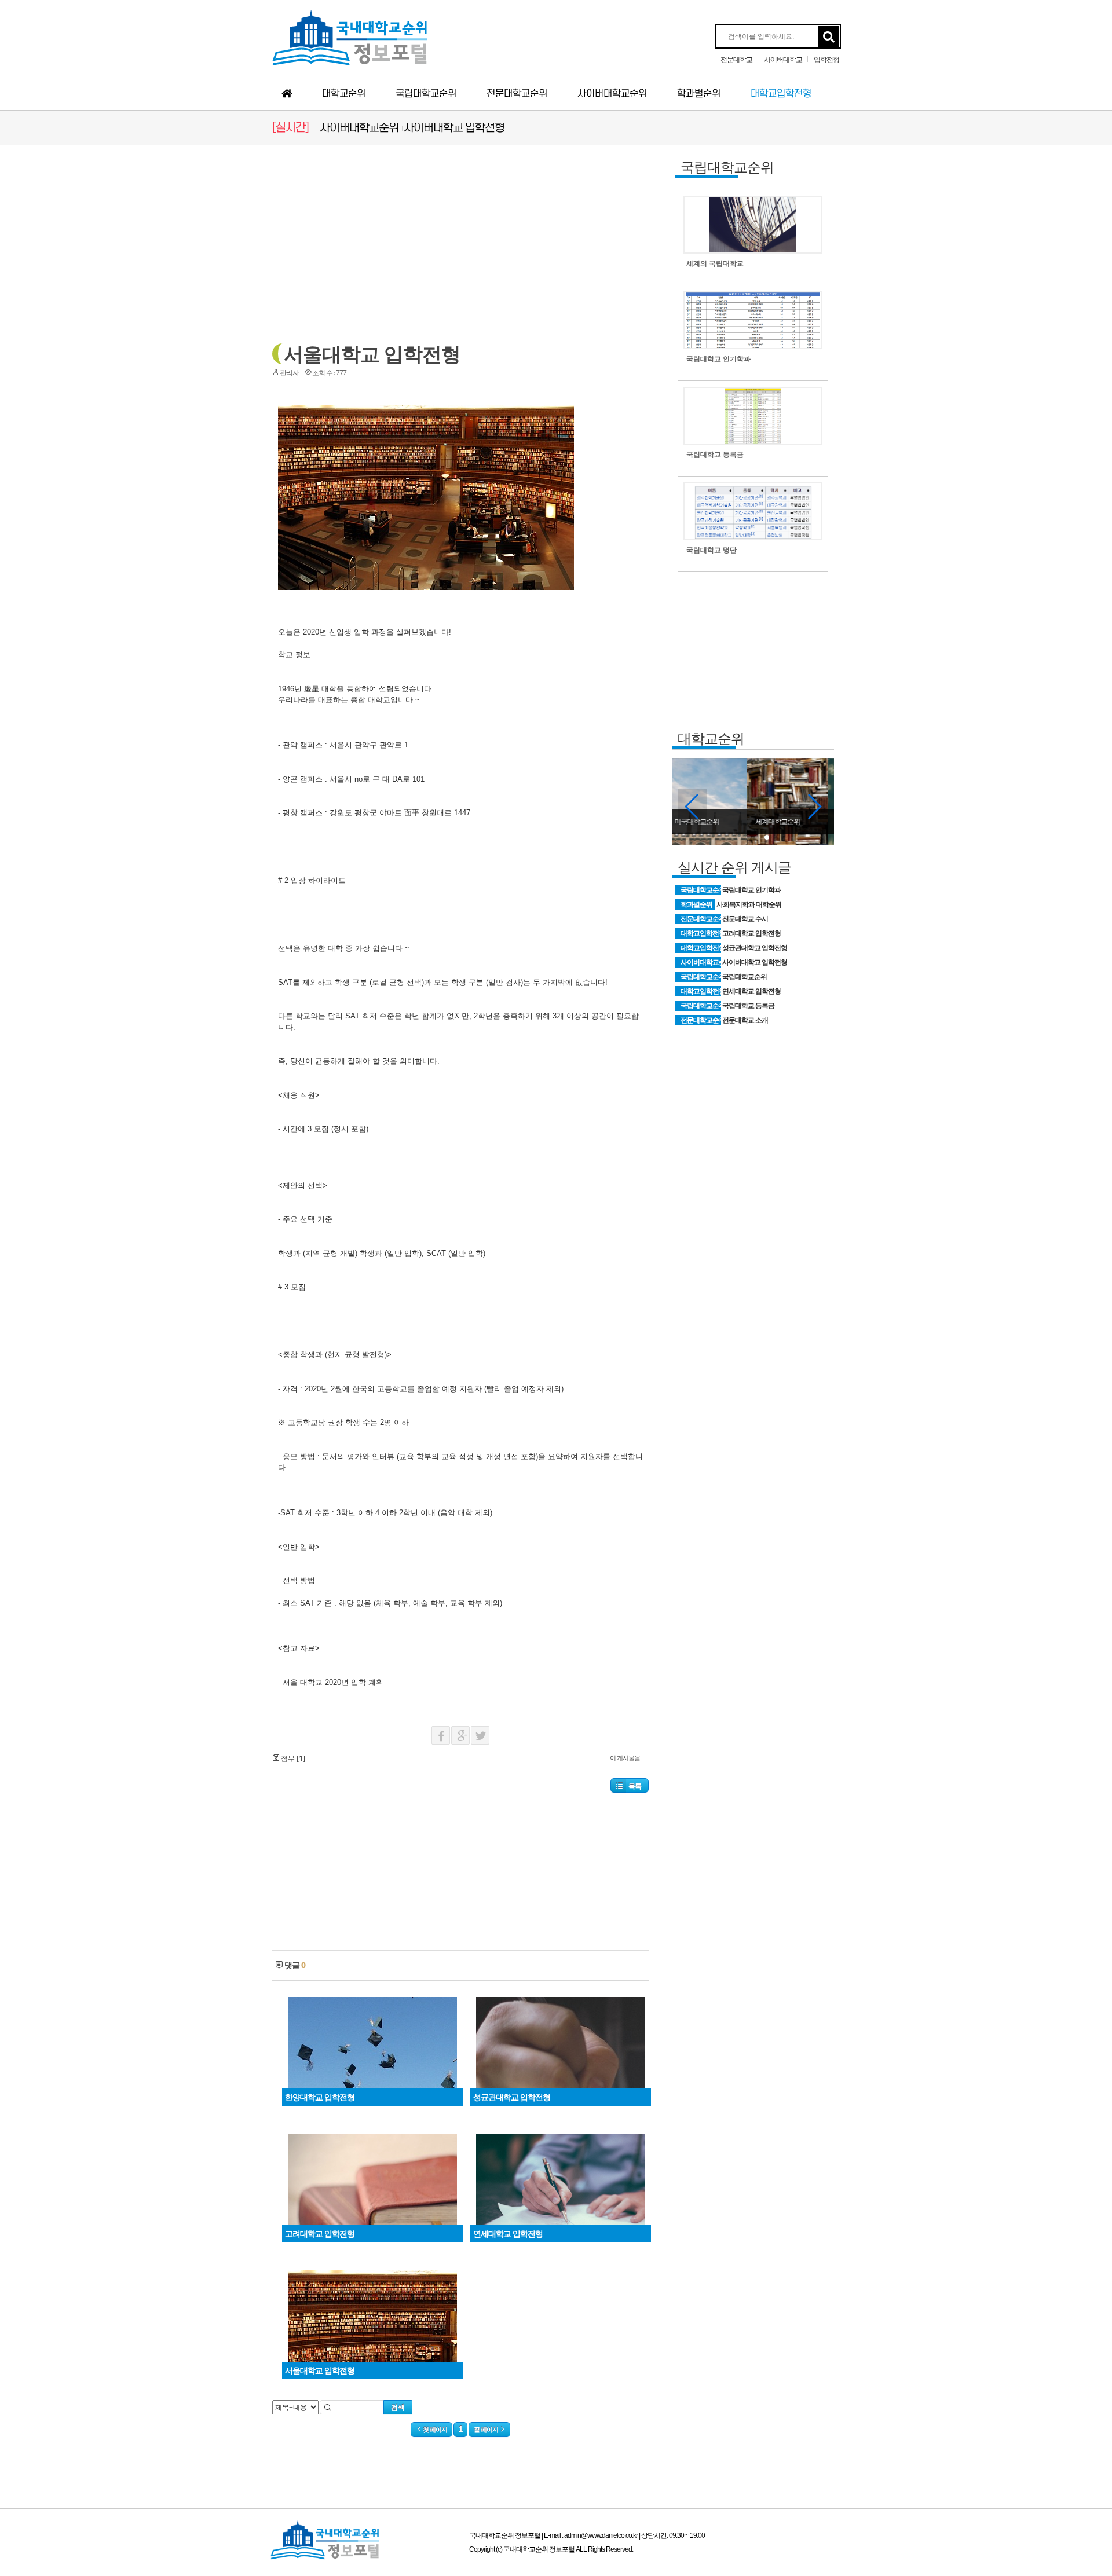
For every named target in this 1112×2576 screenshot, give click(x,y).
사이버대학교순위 (612, 94)
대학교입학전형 (781, 94)
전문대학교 (736, 60)
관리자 (289, 373)
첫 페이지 (434, 2430)
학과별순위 (699, 94)
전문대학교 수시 (745, 919)
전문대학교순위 (517, 94)
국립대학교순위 (426, 94)
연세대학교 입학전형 (751, 991)
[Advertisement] (168, 325)
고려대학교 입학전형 (751, 933)
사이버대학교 (783, 60)
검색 (398, 2407)
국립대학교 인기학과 (751, 890)
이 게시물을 (625, 1758)
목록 (635, 1786)
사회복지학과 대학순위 (749, 904)
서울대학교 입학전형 (372, 354)
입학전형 (826, 60)
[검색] (829, 37)
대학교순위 (344, 94)
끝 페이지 (487, 2430)
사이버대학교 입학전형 (454, 128)
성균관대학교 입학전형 (755, 948)
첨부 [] (292, 1758)
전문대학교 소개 (745, 1020)
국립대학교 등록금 (748, 1006)
